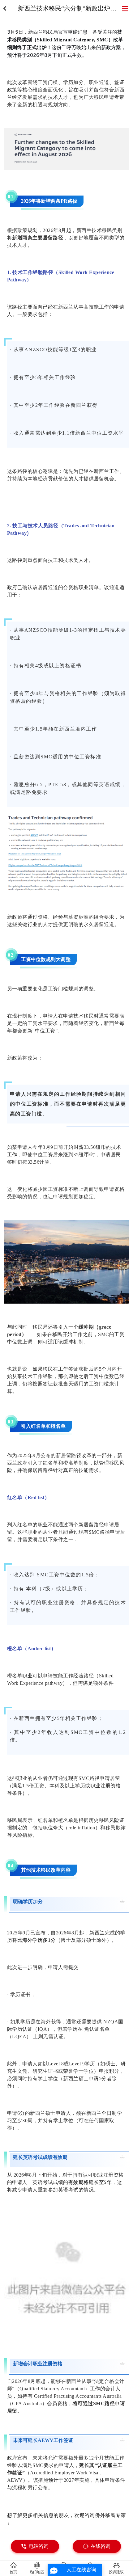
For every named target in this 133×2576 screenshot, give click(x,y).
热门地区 (37, 2572)
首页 (13, 2572)
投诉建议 (116, 2572)
